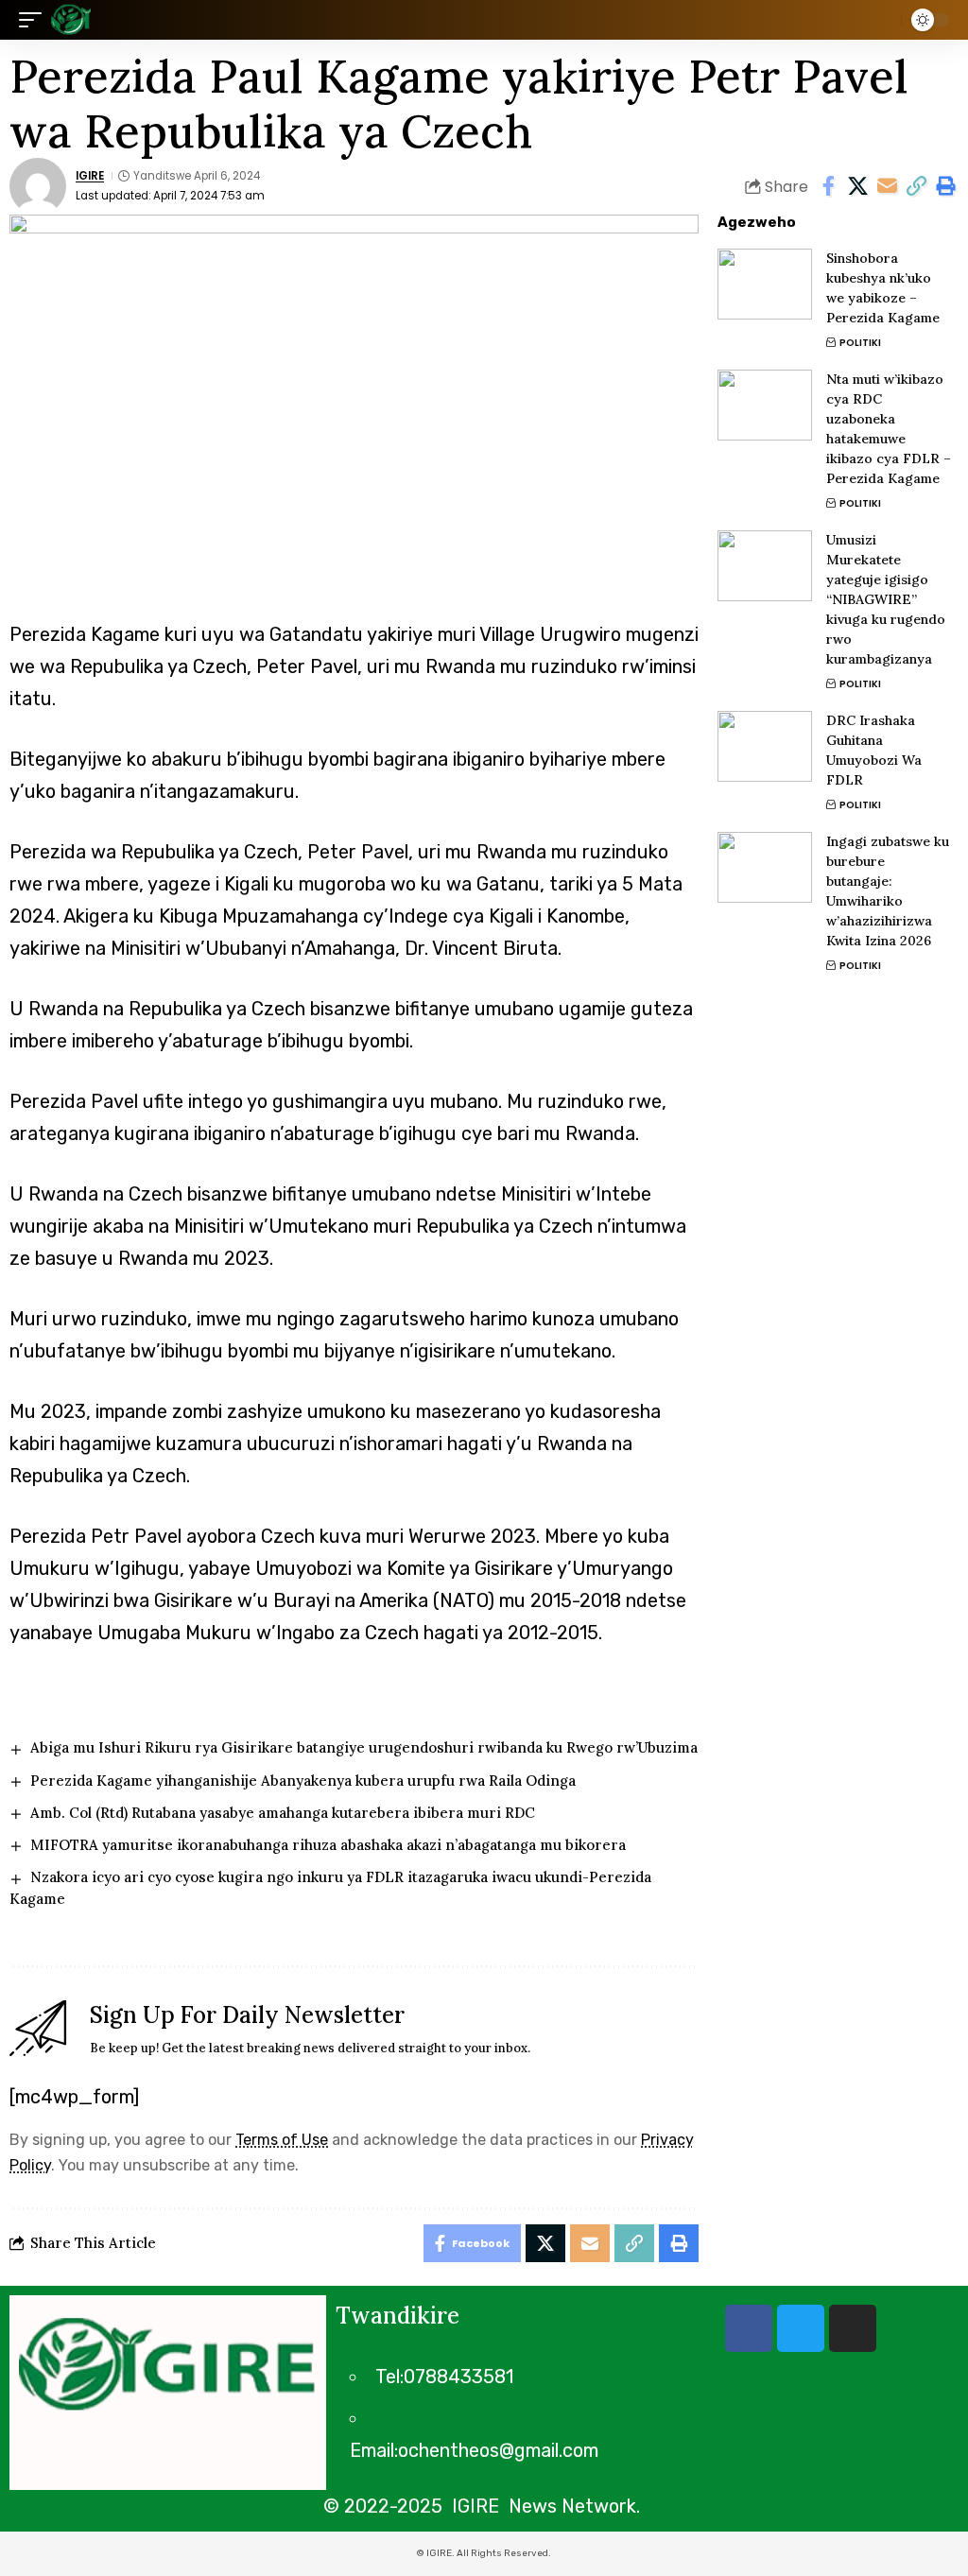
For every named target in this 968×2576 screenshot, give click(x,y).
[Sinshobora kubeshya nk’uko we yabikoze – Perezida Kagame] (765, 284)
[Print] (945, 186)
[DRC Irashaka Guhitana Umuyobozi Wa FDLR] (765, 746)
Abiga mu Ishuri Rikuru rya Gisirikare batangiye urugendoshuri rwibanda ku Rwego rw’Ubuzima (364, 1747)
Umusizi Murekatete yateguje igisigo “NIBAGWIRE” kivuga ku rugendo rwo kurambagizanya (886, 599)
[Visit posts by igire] (38, 186)
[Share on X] (857, 186)
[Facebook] (749, 2328)
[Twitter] (801, 2328)
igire (90, 176)
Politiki (860, 343)
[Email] (887, 186)
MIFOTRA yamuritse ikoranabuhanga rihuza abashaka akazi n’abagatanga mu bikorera (328, 1845)
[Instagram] (853, 2328)
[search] (882, 20)
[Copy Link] (916, 186)
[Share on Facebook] (828, 186)
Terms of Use (282, 2140)
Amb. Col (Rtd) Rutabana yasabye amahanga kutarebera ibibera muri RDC (283, 1813)
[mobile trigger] (35, 20)
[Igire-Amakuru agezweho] (71, 20)
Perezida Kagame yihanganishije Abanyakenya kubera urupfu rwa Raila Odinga (303, 1781)
